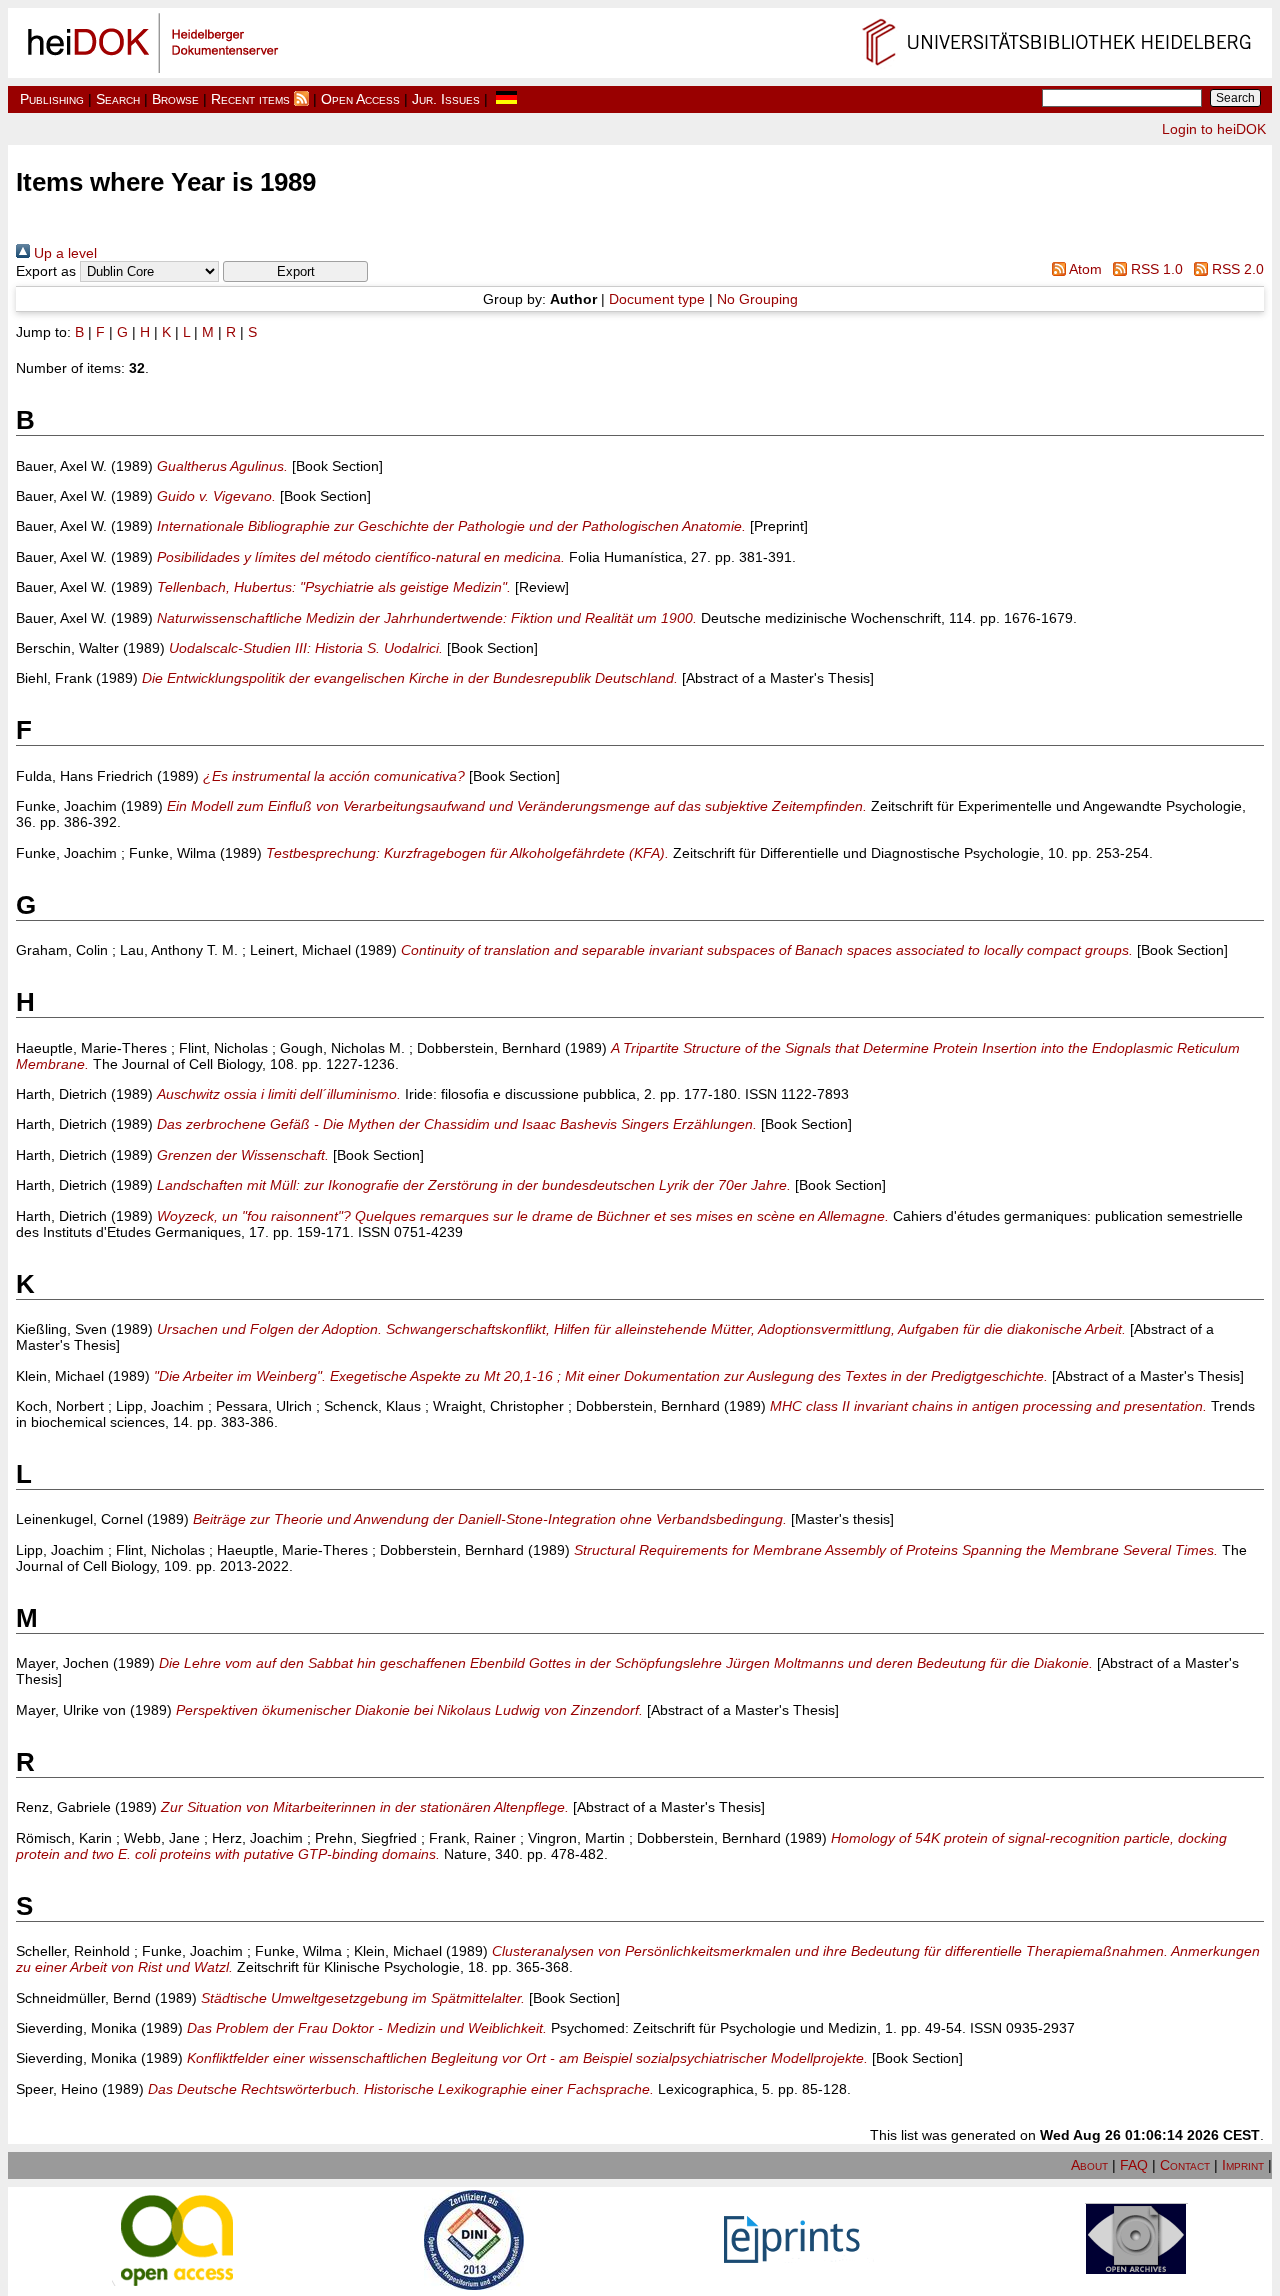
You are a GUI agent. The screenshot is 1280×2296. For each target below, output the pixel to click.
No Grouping (757, 299)
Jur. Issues (446, 99)
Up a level (63, 253)
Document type (657, 299)
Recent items (250, 99)
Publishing (52, 99)
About (1089, 2165)
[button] (295, 271)
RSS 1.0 (1155, 269)
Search (118, 99)
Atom (1083, 269)
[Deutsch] (506, 99)
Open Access (360, 99)
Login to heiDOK (1214, 129)
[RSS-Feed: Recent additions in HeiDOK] (301, 99)
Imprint (1243, 2165)
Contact (1185, 2165)
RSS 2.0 (1236, 269)
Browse (175, 99)
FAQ (1134, 2165)
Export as (46, 271)
